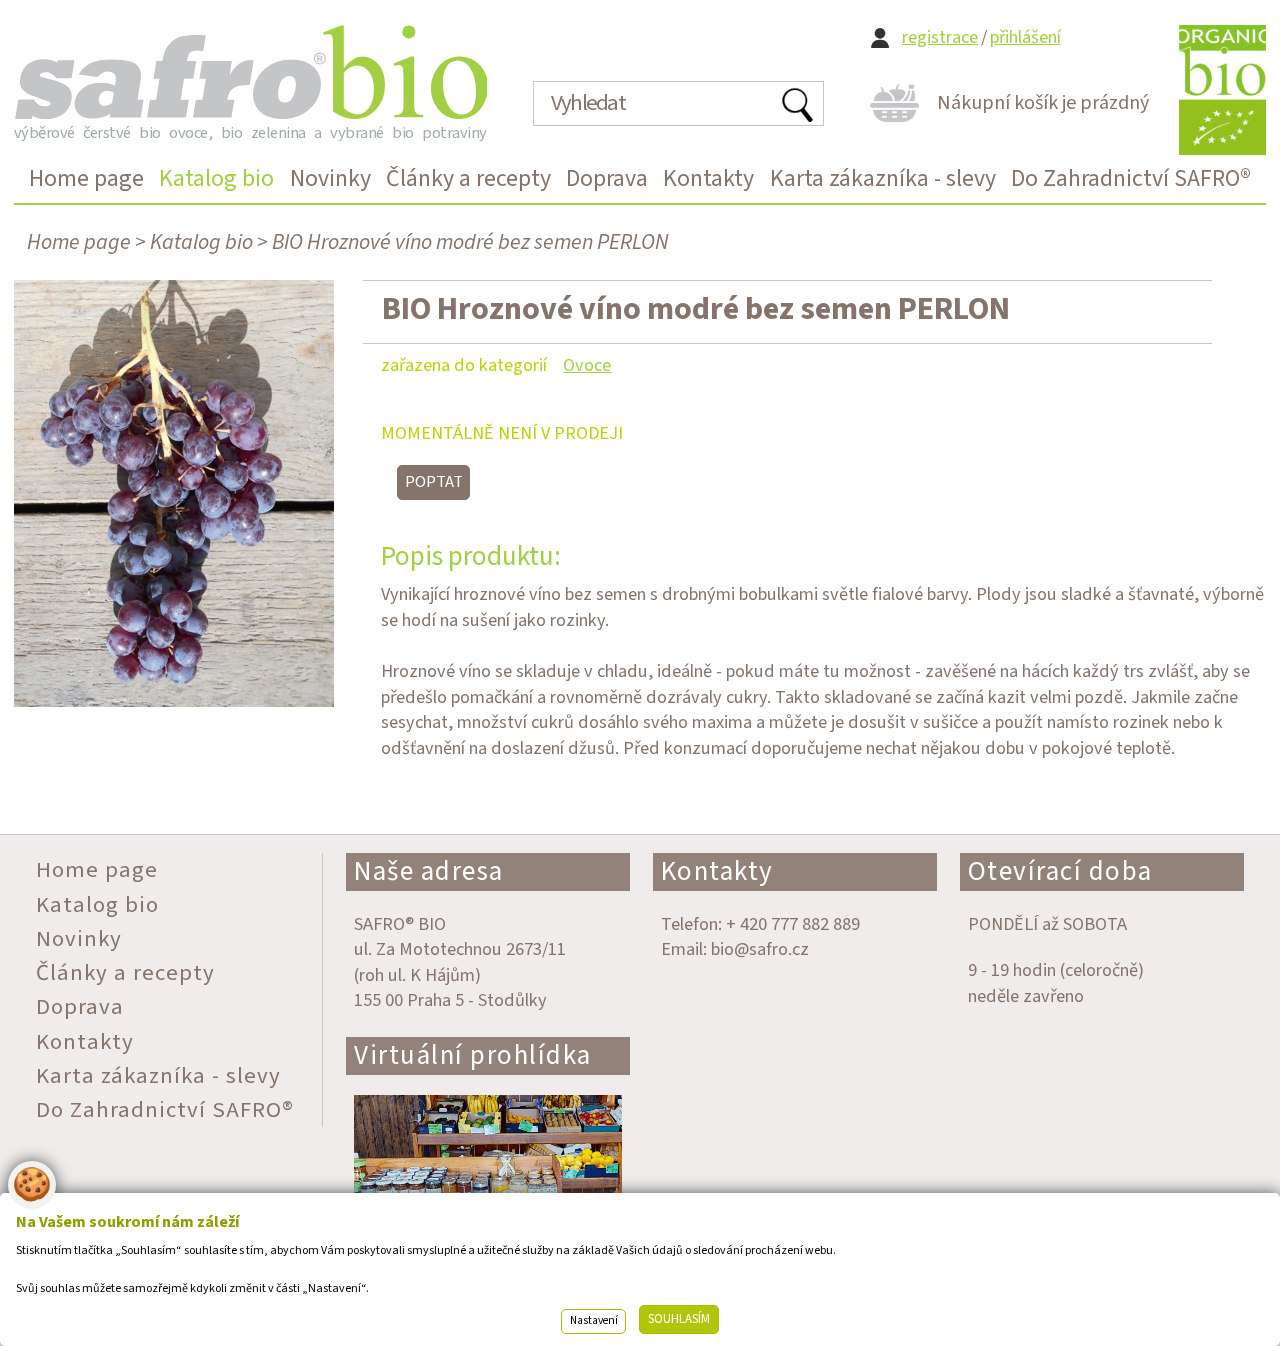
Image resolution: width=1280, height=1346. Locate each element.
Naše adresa (429, 871)
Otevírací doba (1060, 871)
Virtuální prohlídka (473, 1055)
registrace (940, 37)
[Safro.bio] (250, 72)
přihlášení (1025, 37)
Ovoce (587, 365)
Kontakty (717, 871)
